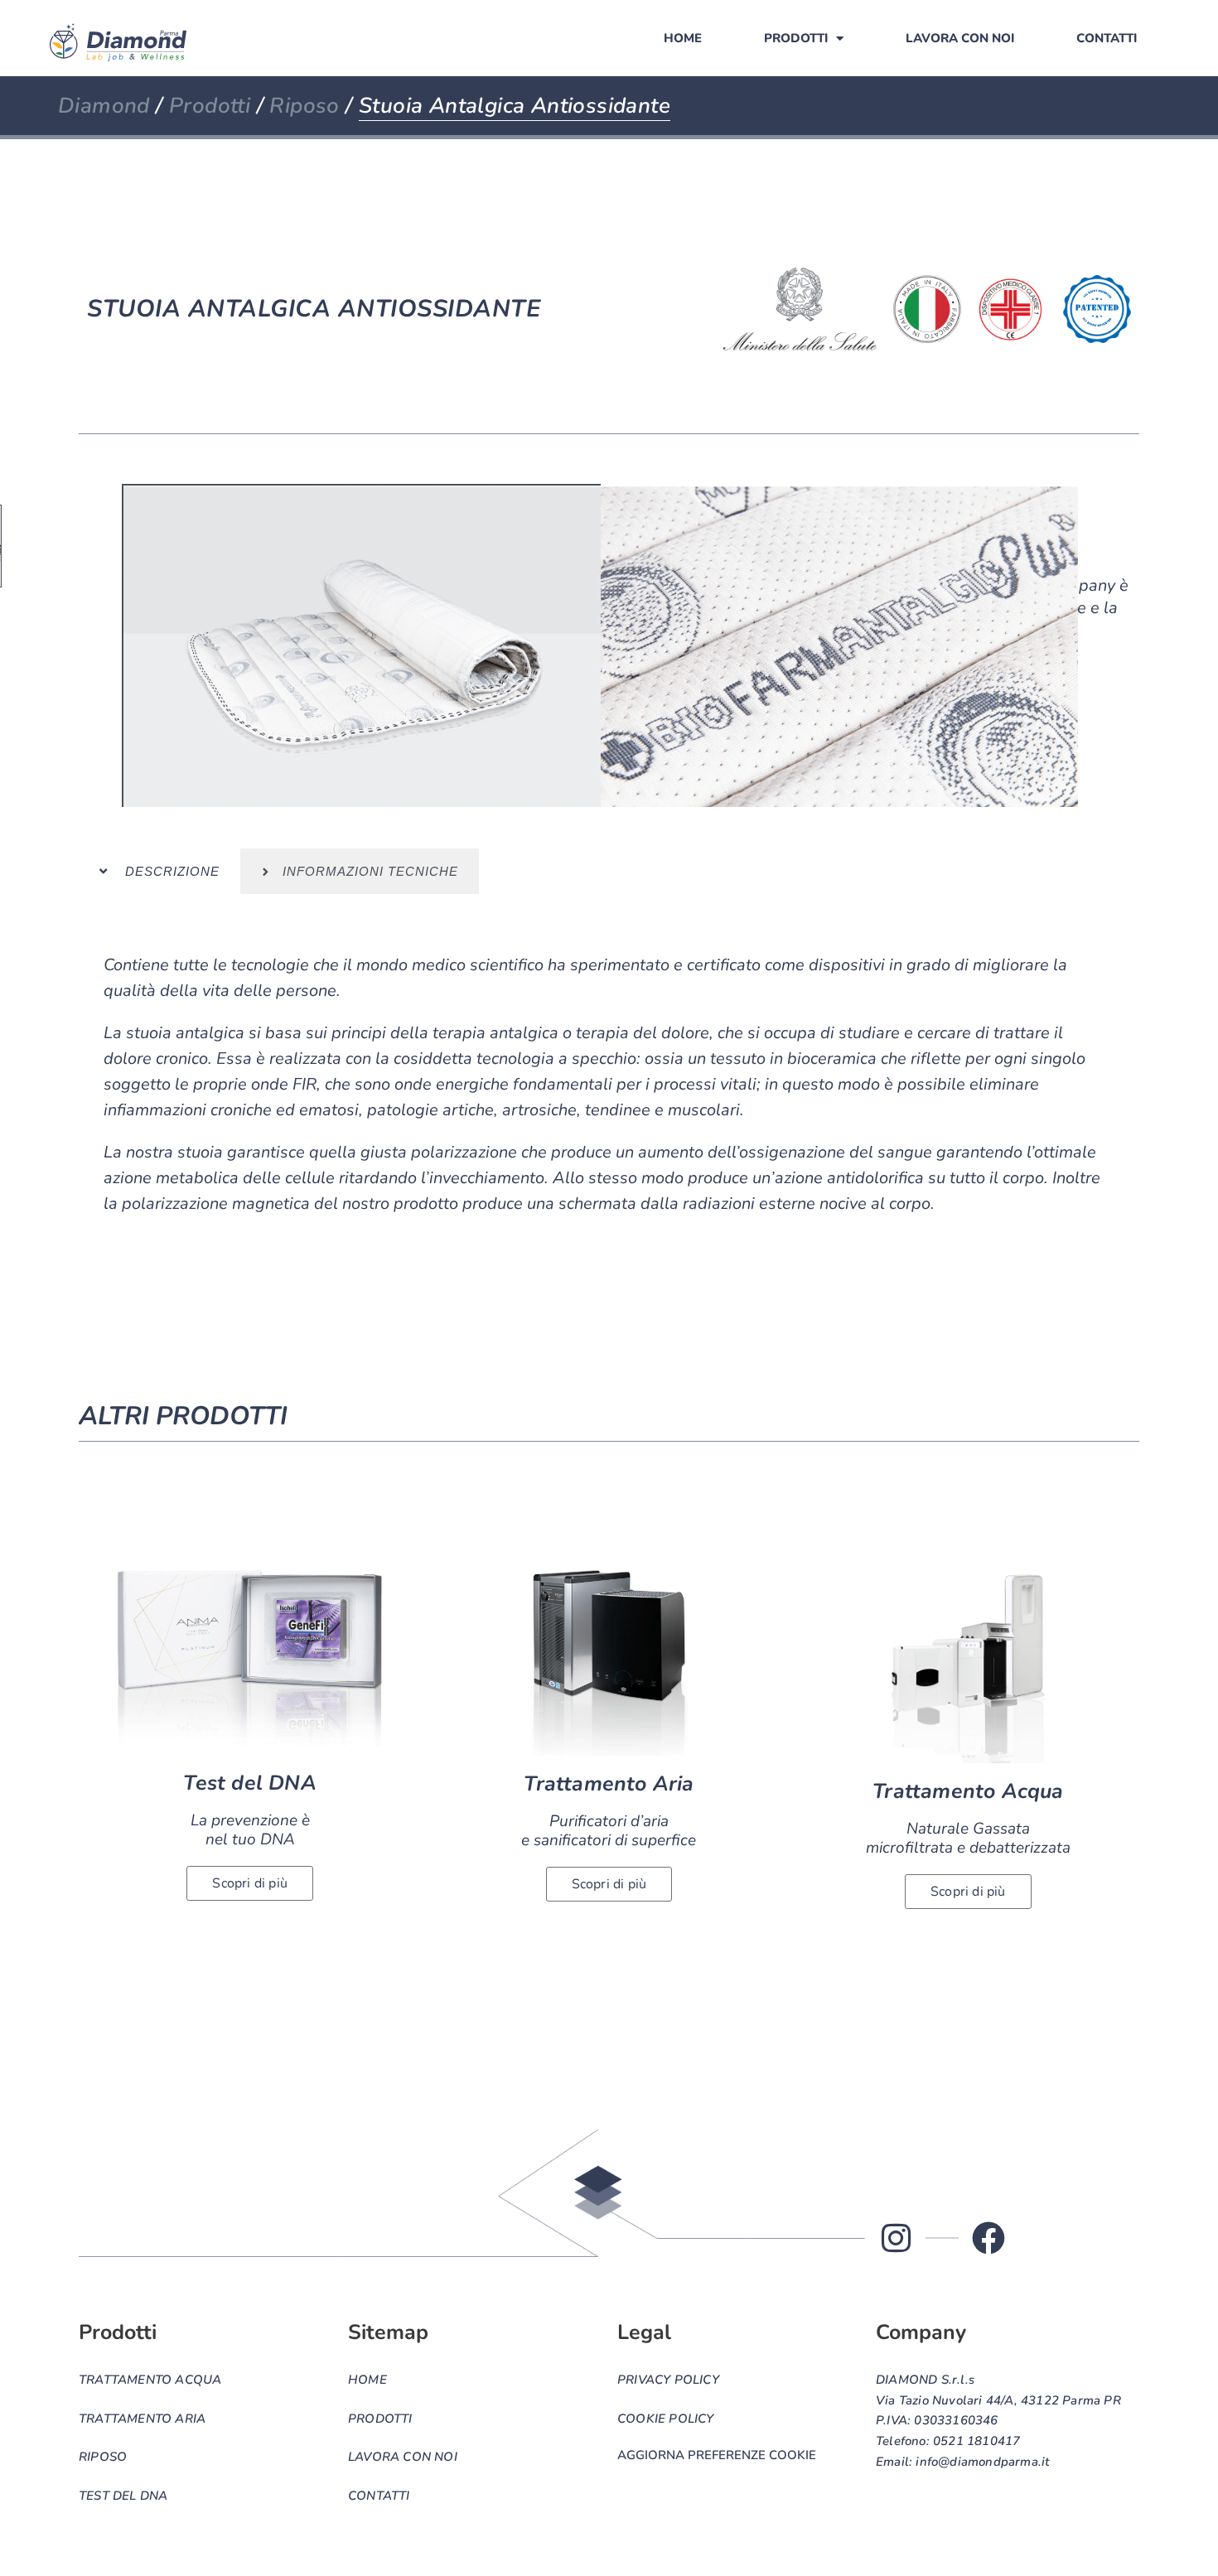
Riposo (304, 106)
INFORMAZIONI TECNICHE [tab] (364, 871)
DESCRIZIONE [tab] (164, 871)
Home (683, 38)
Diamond (104, 106)
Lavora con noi (960, 38)
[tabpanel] (609, 1097)
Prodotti (796, 38)
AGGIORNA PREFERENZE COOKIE (717, 2455)
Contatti (1107, 38)
